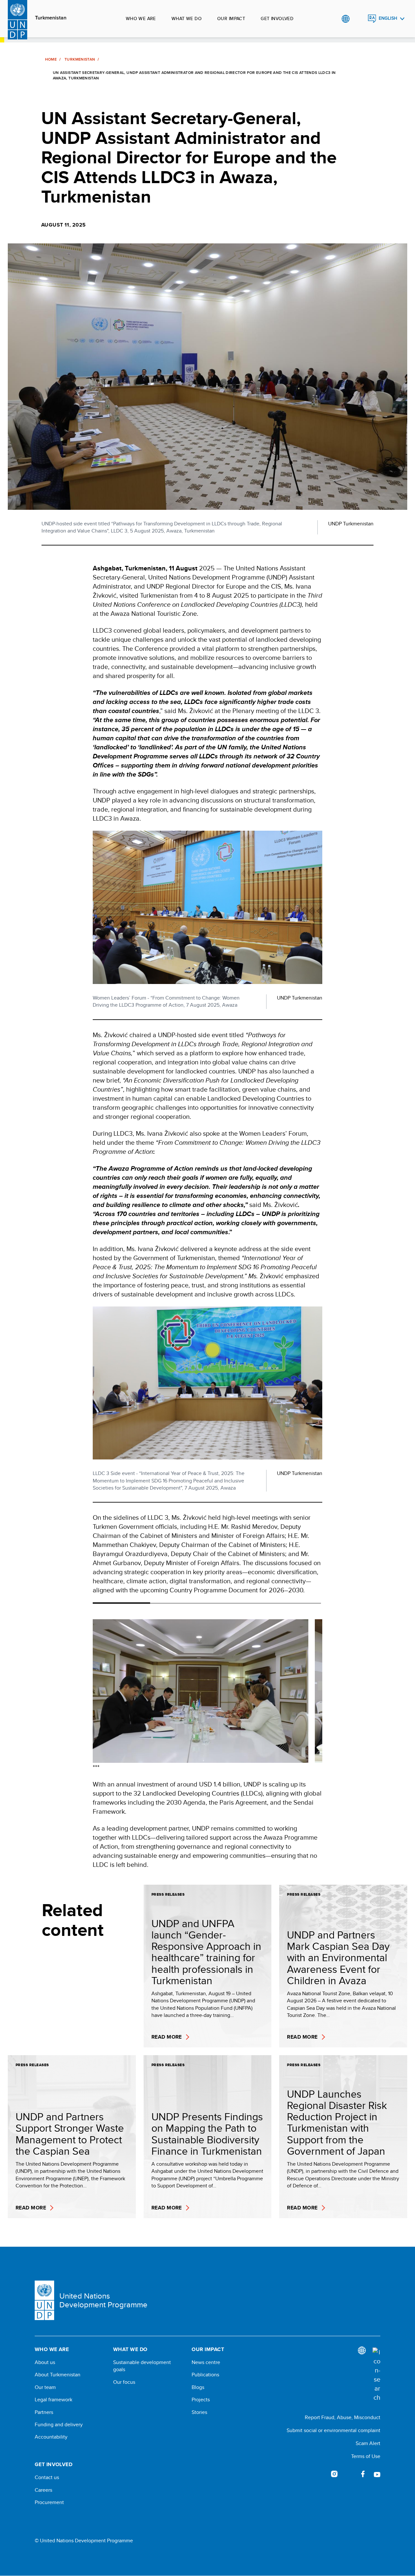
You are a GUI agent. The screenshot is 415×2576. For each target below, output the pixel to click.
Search (359, 19)
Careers (43, 2490)
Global (345, 19)
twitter (349, 2474)
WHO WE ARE (141, 18)
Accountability (51, 2437)
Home (51, 59)
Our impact (231, 18)
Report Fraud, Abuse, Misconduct (343, 2417)
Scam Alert (368, 2443)
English (388, 18)
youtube (377, 2474)
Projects (201, 2400)
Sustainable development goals (142, 2366)
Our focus (124, 2382)
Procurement (49, 2502)
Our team (45, 2387)
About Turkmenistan (58, 2375)
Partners (44, 2412)
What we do (187, 18)
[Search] (376, 2375)
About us (45, 2362)
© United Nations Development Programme (84, 2541)
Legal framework (53, 2400)
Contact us (47, 2477)
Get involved (277, 18)
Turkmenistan (51, 18)
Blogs (198, 2387)
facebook (363, 2474)
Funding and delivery (59, 2425)
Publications (205, 2375)
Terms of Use (366, 2456)
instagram (334, 2474)
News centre (206, 2362)
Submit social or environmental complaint (333, 2430)
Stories (199, 2412)
